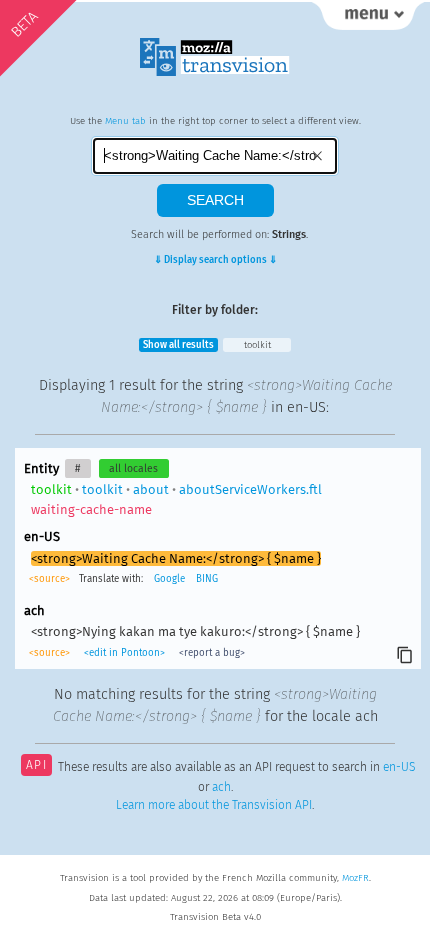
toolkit (257, 345)
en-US (399, 767)
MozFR (355, 878)
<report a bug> (210, 653)
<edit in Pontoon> (124, 653)
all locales (133, 468)
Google (169, 579)
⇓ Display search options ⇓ (215, 260)
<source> (51, 579)
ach (221, 787)
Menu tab (125, 121)
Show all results (178, 345)
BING (207, 579)
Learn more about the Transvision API (214, 805)
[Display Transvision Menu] (368, 20)
